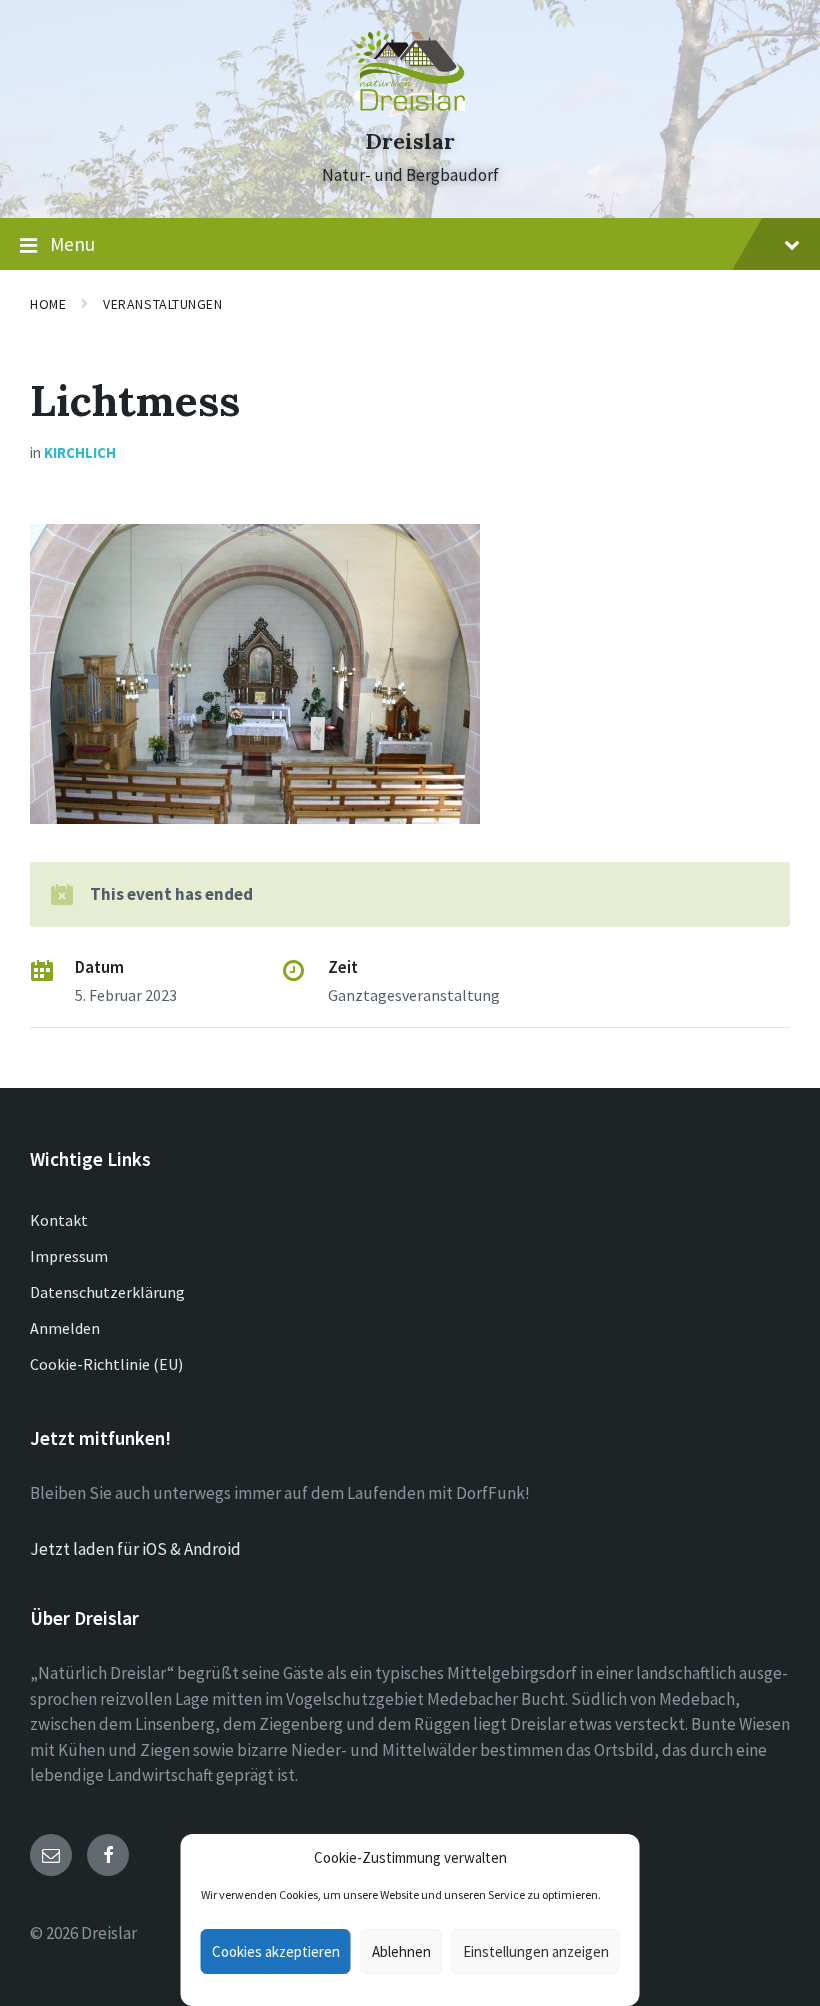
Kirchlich (80, 452)
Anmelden (65, 1328)
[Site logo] (410, 105)
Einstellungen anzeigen (536, 1951)
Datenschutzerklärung (107, 1292)
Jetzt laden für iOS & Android (135, 1549)
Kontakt (59, 1220)
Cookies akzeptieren (276, 1951)
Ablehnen (401, 1951)
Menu (72, 244)
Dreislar (410, 141)
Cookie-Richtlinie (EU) (106, 1364)
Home (48, 304)
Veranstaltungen (162, 304)
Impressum (69, 1256)
